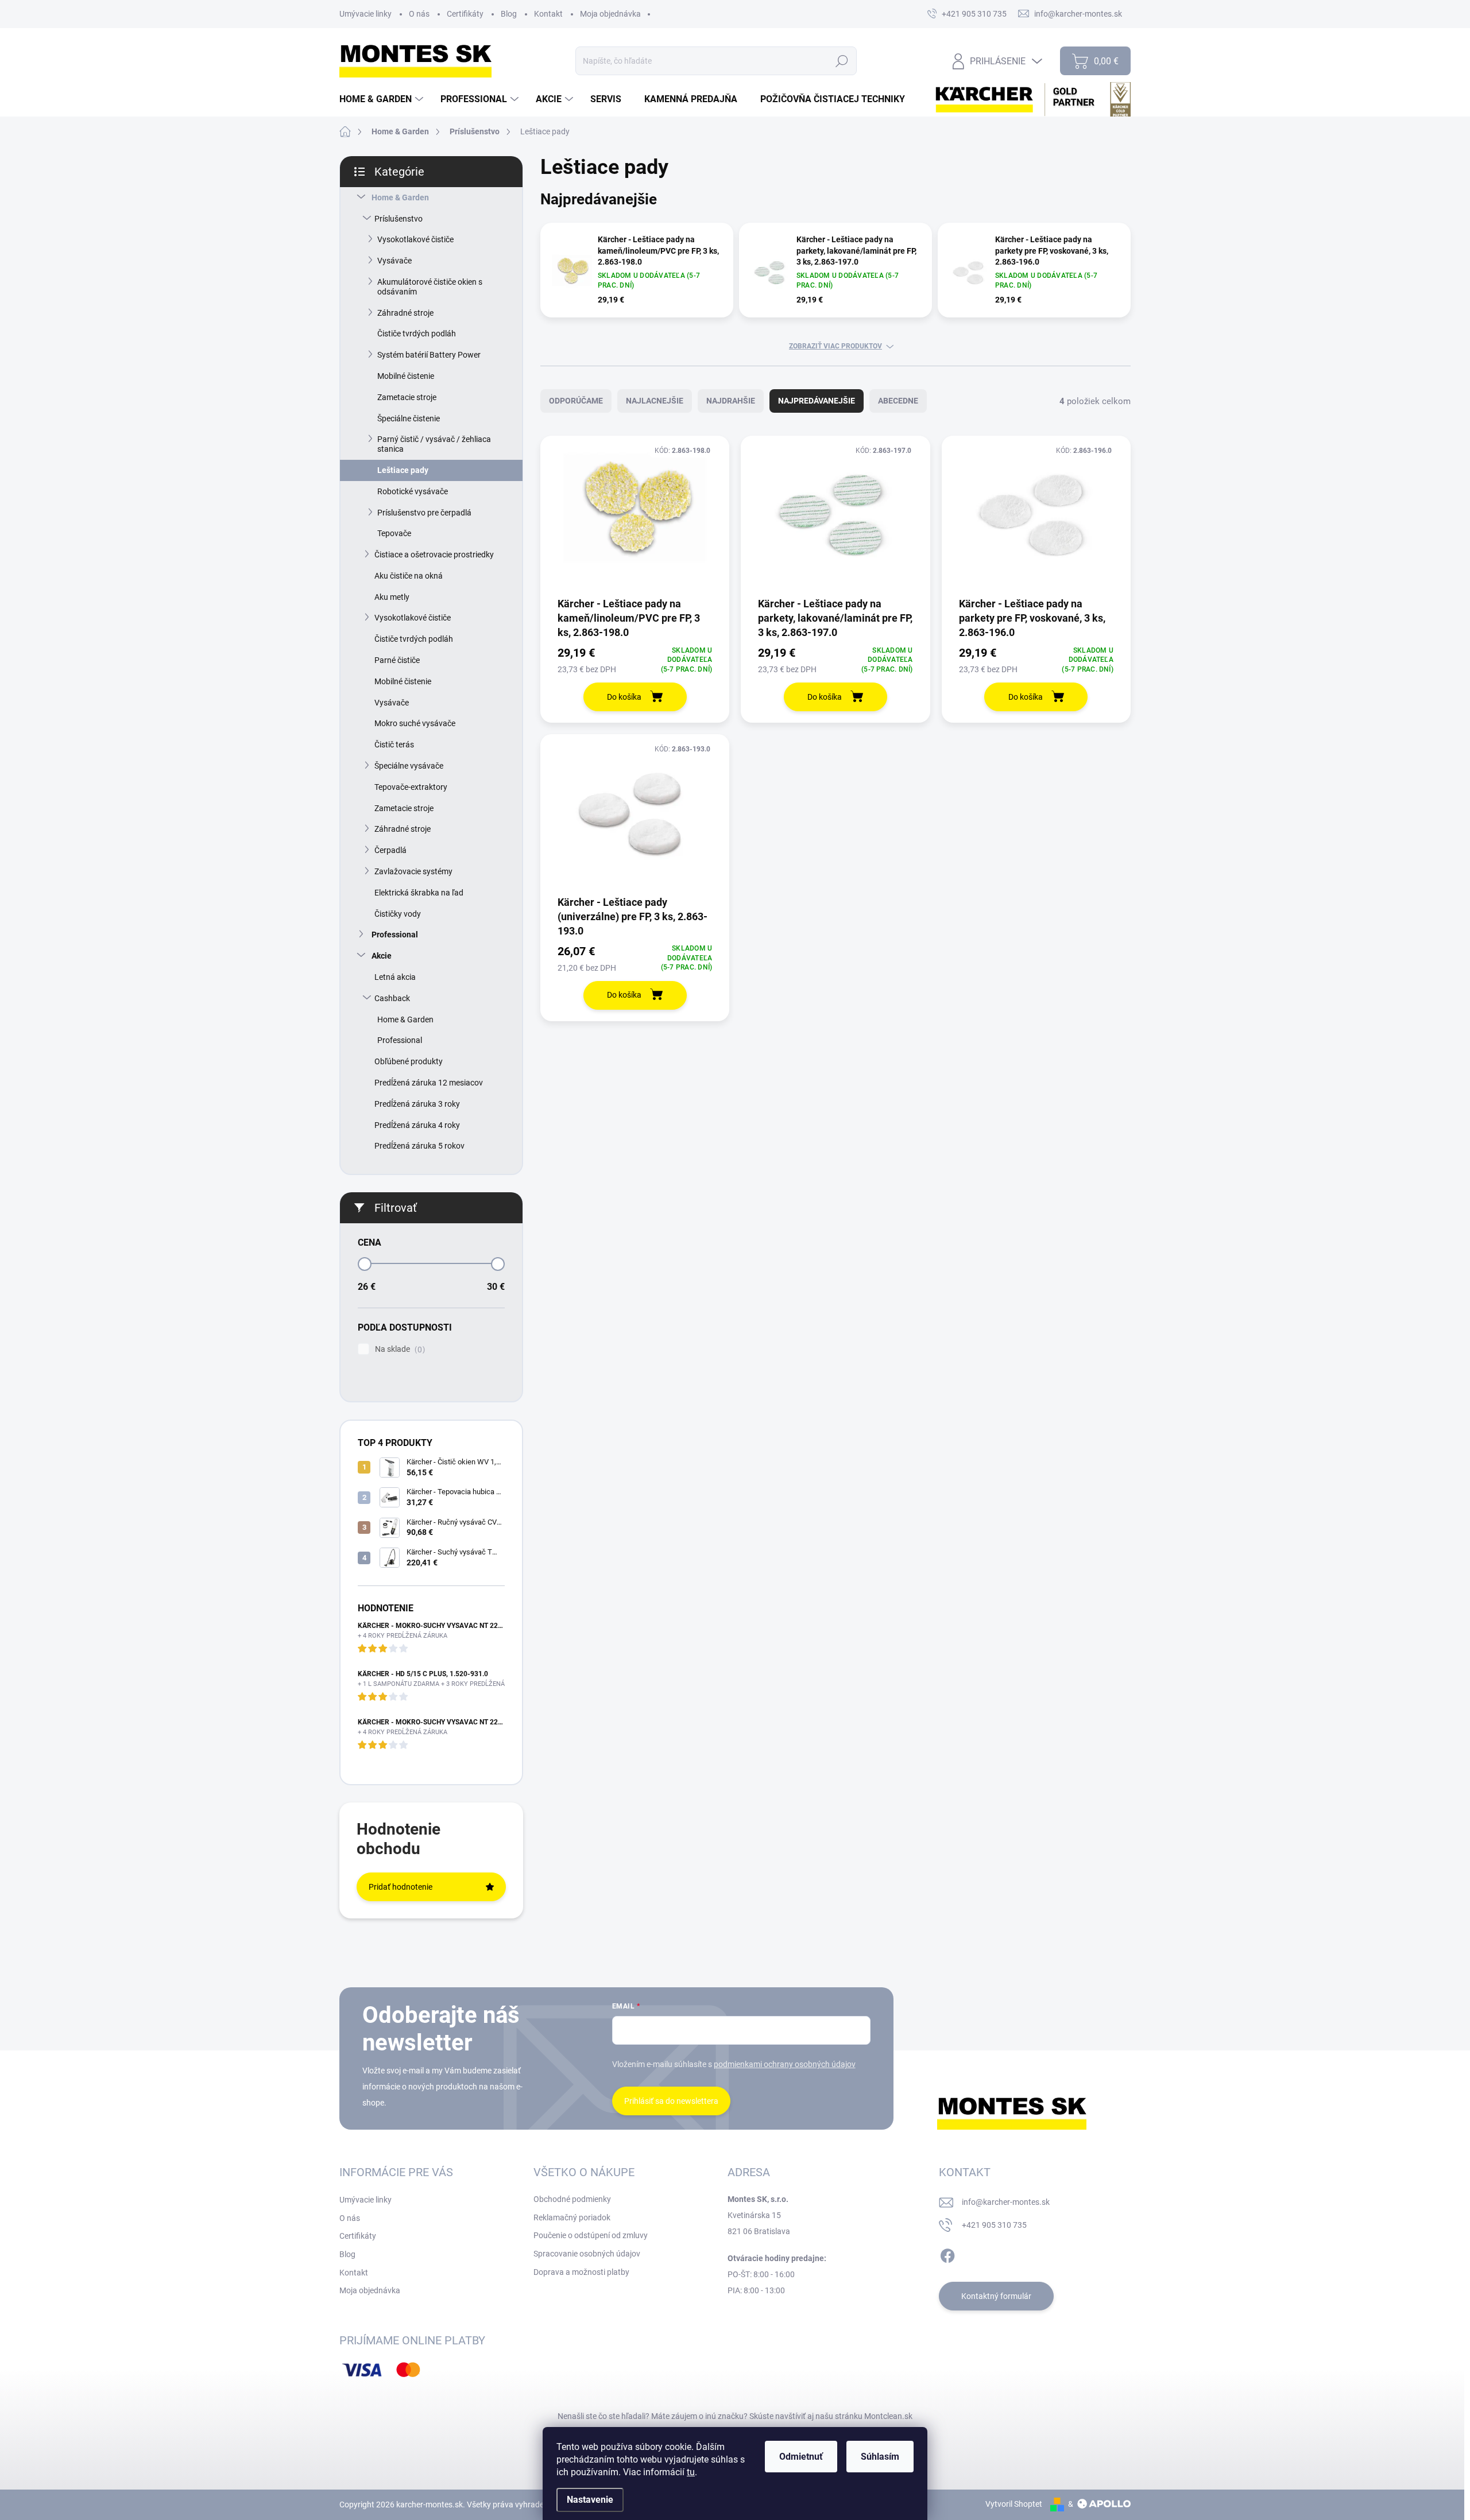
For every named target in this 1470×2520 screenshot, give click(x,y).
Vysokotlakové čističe (415, 239)
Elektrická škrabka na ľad (419, 893)
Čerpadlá (390, 850)
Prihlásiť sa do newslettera (671, 2101)
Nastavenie (590, 2500)
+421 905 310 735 (994, 2225)
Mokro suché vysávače (415, 723)
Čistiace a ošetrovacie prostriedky (434, 555)
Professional (395, 935)
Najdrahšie (731, 401)
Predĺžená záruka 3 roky (417, 1104)
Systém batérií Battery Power (429, 355)
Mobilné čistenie (406, 376)
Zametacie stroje (407, 397)
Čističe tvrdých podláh (417, 334)
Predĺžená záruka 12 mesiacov (429, 1083)
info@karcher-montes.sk (1006, 2202)
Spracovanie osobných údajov (587, 2254)
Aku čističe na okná (409, 576)
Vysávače (394, 261)
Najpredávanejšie (817, 401)
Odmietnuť (801, 2457)
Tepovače (394, 533)
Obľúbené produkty (409, 1061)
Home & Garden (400, 197)
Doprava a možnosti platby (581, 2272)
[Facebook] (947, 2254)
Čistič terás (394, 745)
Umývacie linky (365, 14)
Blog (509, 14)
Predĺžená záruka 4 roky (417, 1125)
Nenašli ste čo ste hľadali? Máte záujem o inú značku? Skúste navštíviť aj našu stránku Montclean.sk (735, 2416)
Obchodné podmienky (572, 2199)
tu (691, 2472)
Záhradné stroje (405, 313)
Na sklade (399, 1349)
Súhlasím (880, 2457)
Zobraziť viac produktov (835, 346)
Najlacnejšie (655, 401)
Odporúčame (576, 401)
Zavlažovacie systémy (413, 871)
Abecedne (898, 401)
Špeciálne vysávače (409, 766)
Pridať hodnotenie (401, 1887)
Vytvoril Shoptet (1014, 2504)
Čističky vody (398, 914)
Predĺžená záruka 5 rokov (419, 1146)
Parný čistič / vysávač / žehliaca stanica (434, 444)
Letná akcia (395, 977)
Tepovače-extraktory (411, 787)
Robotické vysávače (413, 491)
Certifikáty (465, 14)
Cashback (392, 998)
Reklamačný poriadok (572, 2217)
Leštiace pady (403, 470)
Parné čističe (397, 660)
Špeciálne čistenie (409, 418)
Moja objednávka (610, 14)
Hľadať (842, 61)
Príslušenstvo (399, 219)
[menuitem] (383, 99)
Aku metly (392, 597)
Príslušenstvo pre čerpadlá (424, 513)
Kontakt (548, 14)
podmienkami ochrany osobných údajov (785, 2064)
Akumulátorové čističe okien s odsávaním (430, 287)
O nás (419, 14)
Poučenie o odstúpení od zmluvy (591, 2235)
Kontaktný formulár (996, 2296)
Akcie (382, 956)
